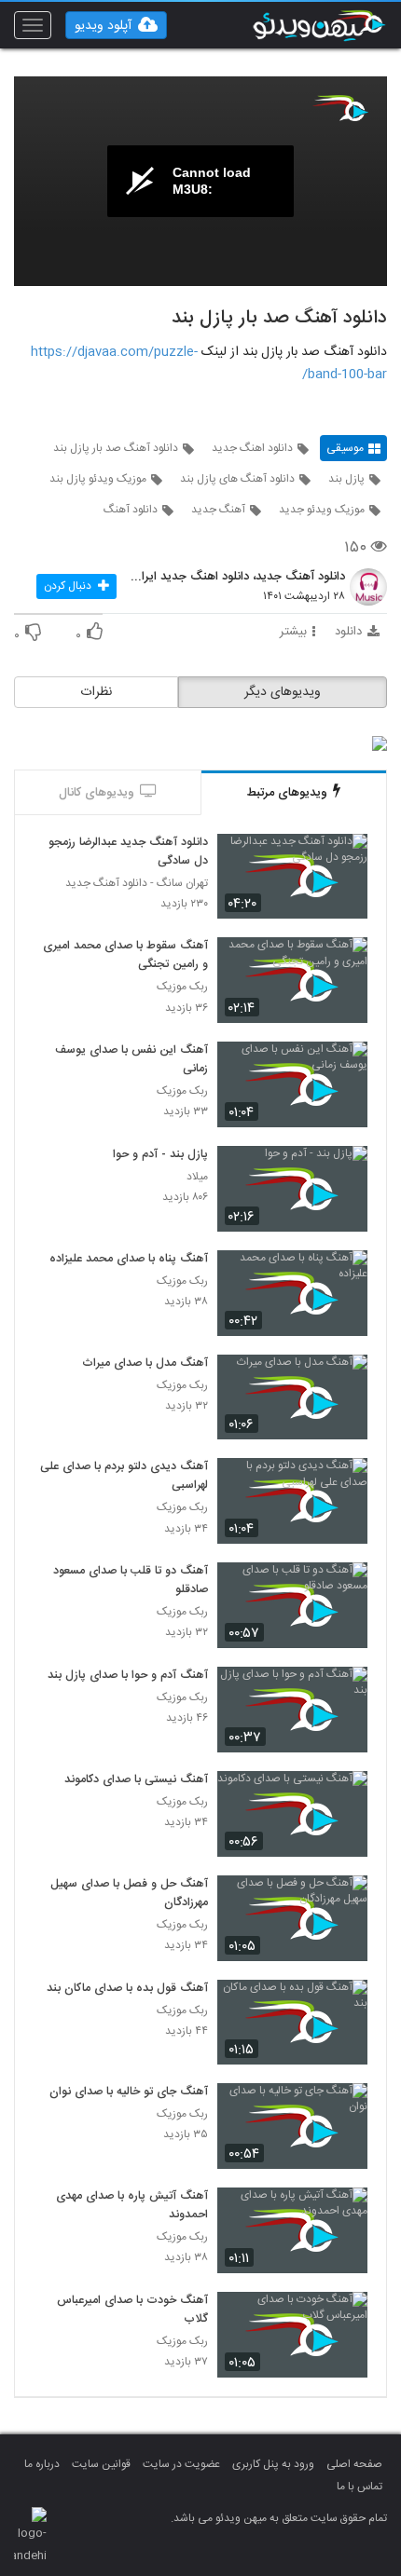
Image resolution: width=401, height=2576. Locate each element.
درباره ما (42, 2464)
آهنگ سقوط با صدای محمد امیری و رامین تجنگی (125, 956)
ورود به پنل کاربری (273, 2464)
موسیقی (345, 448)
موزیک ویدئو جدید (322, 510)
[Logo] (340, 108)
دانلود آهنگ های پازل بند (237, 479)
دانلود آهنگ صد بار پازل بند (116, 448)
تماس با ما (360, 2487)
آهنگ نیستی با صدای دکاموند (136, 1780)
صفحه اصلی (354, 2464)
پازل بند (346, 479)
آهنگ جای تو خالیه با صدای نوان (129, 2092)
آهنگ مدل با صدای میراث (145, 1364)
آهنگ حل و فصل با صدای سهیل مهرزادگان (129, 1894)
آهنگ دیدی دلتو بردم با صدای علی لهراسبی (124, 1477)
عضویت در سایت (181, 2464)
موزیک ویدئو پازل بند (98, 479)
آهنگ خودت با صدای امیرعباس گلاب (132, 2310)
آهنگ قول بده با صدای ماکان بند (127, 1989)
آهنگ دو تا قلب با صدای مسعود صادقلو (131, 1581)
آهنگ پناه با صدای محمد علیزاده (129, 1260)
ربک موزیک (182, 987)
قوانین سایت (101, 2464)
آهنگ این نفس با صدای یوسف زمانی (131, 1060)
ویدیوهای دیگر (283, 692)
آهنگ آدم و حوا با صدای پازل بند (128, 1676)
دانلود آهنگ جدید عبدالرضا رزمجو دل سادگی (128, 852)
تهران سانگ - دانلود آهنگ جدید (137, 884)
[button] (116, 25)
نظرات (96, 692)
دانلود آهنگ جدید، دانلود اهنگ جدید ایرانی (238, 578)
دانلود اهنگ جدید (252, 448)
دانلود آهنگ (131, 510)
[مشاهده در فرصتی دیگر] (344, 859)
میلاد (197, 1177)
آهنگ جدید (218, 510)
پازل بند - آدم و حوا (160, 1155)
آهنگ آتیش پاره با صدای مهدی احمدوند (132, 2206)
